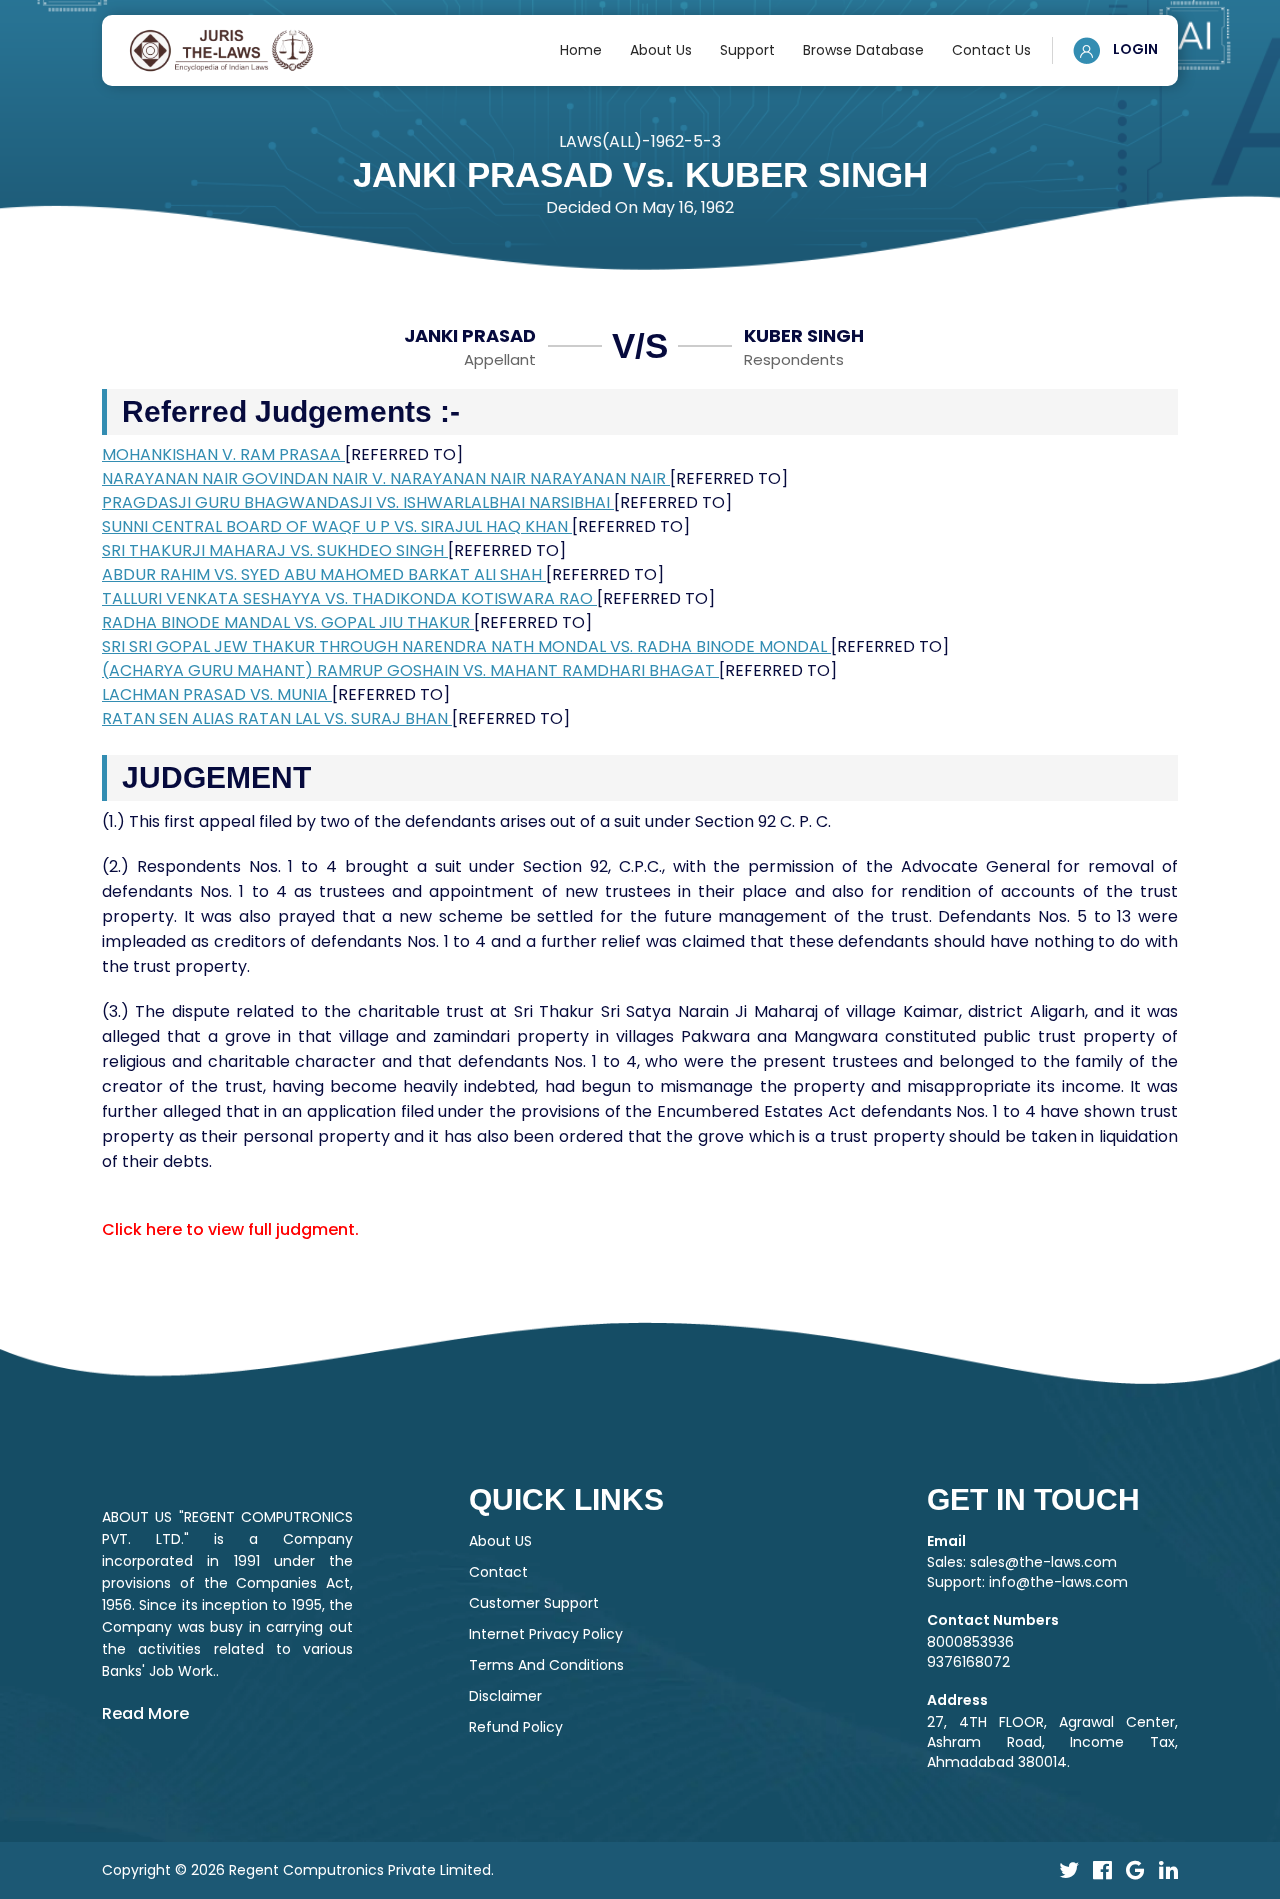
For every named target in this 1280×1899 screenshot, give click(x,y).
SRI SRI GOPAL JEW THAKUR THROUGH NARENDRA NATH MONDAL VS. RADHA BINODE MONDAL (466, 646)
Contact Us (991, 50)
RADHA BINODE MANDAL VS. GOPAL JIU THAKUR (288, 622)
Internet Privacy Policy (546, 1634)
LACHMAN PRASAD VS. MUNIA (217, 694)
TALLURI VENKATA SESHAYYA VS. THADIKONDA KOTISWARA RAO (349, 598)
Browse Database (863, 50)
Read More (145, 1713)
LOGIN (1134, 49)
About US (500, 1541)
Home (581, 50)
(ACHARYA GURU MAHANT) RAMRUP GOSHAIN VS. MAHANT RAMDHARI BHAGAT (410, 670)
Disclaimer (505, 1696)
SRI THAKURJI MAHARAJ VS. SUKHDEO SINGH (275, 550)
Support (747, 50)
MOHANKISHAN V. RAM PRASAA (223, 454)
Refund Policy (516, 1727)
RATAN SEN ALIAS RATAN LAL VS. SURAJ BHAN (277, 718)
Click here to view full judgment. (230, 1229)
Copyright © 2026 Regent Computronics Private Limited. (298, 1870)
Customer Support (534, 1603)
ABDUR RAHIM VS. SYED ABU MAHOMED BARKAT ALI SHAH (324, 574)
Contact (498, 1572)
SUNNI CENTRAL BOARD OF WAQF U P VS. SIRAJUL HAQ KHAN (337, 526)
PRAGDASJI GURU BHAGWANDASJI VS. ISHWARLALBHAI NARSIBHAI (358, 502)
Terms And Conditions (546, 1665)
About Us (661, 50)
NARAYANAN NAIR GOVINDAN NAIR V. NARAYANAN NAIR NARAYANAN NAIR (386, 478)
